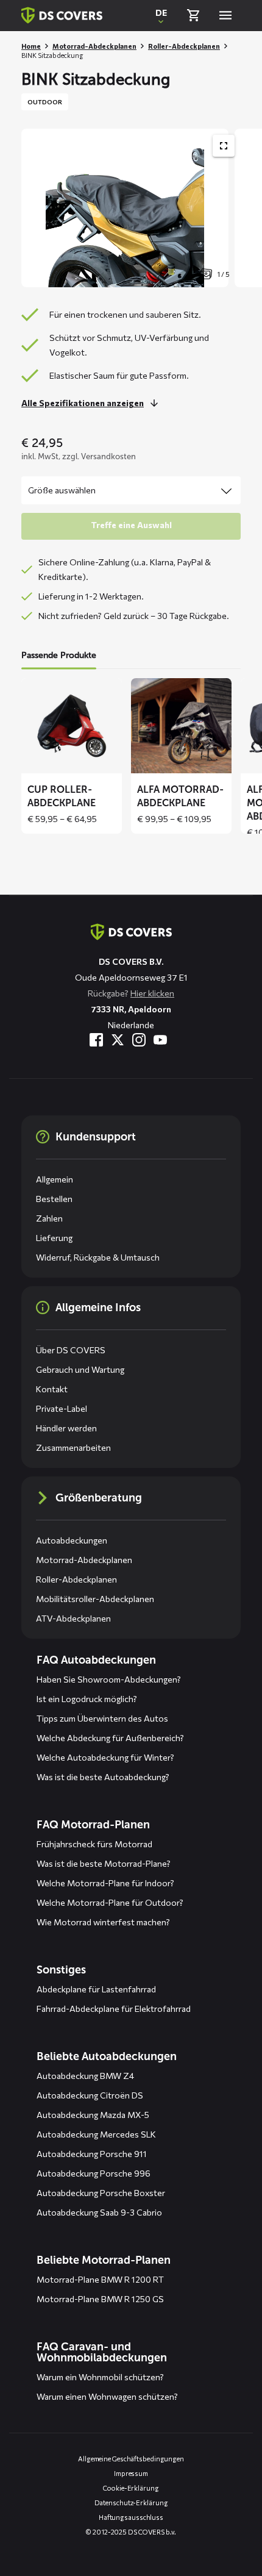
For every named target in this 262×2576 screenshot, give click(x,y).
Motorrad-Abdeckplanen (94, 46)
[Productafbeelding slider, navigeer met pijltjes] (142, 208)
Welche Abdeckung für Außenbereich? (110, 1738)
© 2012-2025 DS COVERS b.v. (131, 2532)
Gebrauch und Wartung (80, 1369)
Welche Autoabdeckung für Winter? (105, 1757)
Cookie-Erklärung (131, 2488)
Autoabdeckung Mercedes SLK (96, 2134)
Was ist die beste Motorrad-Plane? (104, 1863)
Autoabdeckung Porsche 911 (92, 2154)
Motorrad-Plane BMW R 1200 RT (100, 2279)
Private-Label (62, 1408)
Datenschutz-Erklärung (131, 2503)
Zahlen (49, 1218)
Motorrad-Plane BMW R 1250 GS (100, 2299)
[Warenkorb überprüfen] (193, 15)
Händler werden (66, 1428)
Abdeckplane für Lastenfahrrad (96, 1989)
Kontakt (52, 1389)
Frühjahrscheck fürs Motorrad (94, 1844)
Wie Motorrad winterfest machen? (103, 1922)
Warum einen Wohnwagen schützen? (107, 2396)
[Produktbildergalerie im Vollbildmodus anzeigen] (224, 146)
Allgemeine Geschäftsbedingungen (131, 2459)
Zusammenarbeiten (73, 1447)
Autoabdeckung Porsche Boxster (101, 2193)
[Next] (247, 208)
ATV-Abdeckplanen (73, 1618)
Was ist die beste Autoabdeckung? (103, 1777)
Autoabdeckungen (72, 1540)
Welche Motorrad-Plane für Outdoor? (110, 1902)
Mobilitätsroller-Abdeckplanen (95, 1599)
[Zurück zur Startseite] (62, 15)
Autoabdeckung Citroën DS (90, 2095)
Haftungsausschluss (131, 2517)
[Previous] (37, 208)
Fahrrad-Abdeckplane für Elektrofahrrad (114, 2009)
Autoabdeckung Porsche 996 (94, 2173)
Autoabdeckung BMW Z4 (85, 2076)
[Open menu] (225, 15)
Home (31, 46)
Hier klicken (152, 993)
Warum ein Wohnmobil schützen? (100, 2377)
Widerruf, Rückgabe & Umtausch (98, 1257)
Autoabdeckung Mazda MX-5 (93, 2115)
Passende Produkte (59, 655)
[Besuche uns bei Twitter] (118, 1040)
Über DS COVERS (71, 1350)
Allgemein (55, 1179)
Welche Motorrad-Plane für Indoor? (105, 1883)
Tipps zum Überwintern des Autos (102, 1718)
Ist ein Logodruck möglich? (87, 1699)
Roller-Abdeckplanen (184, 46)
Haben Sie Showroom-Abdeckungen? (109, 1679)
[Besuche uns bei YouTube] (160, 1040)
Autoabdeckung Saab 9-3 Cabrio (99, 2212)
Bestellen (54, 1199)
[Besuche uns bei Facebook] (96, 1040)
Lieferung (54, 1238)
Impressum (131, 2473)
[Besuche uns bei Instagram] (139, 1040)
